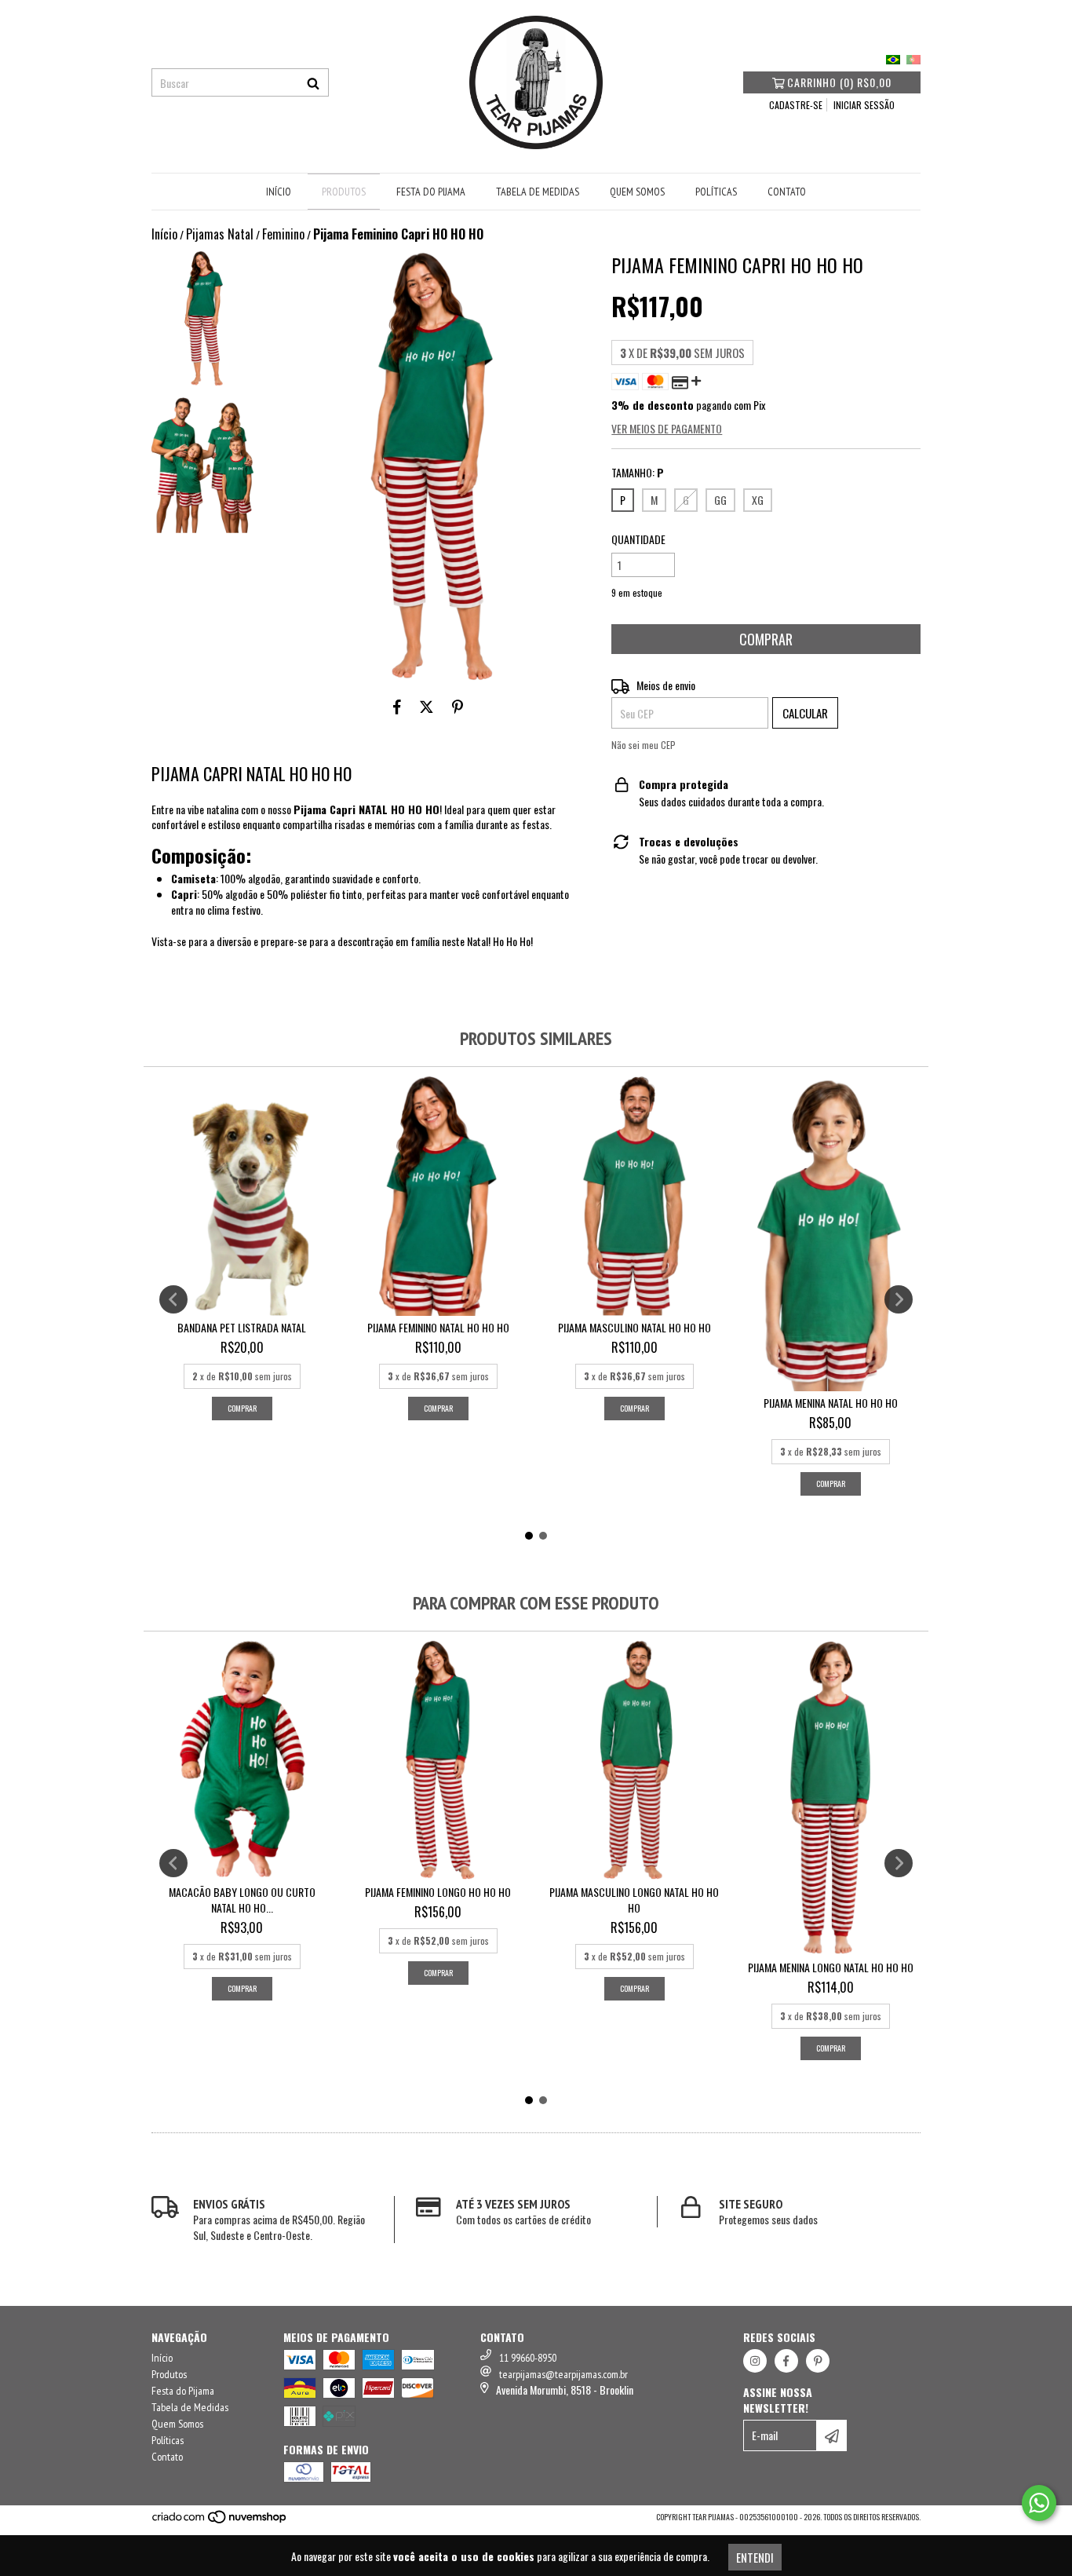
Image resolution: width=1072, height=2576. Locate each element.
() (839, 82)
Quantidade (638, 539)
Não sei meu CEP (644, 745)
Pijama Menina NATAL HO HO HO (831, 1403)
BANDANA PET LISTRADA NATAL (242, 1328)
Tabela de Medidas (538, 192)
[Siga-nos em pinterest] (818, 2361)
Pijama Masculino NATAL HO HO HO (634, 1328)
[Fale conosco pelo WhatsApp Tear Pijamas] (1039, 2503)
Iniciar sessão (864, 105)
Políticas (716, 192)
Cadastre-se (796, 105)
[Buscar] (313, 82)
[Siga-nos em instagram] (755, 2361)
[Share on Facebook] (397, 706)
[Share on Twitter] (427, 706)
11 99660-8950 (528, 2358)
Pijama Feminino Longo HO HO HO (438, 1892)
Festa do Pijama (431, 192)
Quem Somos (637, 192)
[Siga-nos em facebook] (786, 2361)
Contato (787, 192)
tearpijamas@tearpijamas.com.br (563, 2374)
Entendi (755, 2557)
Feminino (283, 234)
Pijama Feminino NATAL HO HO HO (438, 1328)
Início (279, 192)
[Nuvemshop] (220, 2521)
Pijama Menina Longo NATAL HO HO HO (831, 1968)
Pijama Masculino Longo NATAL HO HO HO (634, 1900)
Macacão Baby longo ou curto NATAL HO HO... (242, 1900)
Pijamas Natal (220, 234)
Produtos (344, 192)
